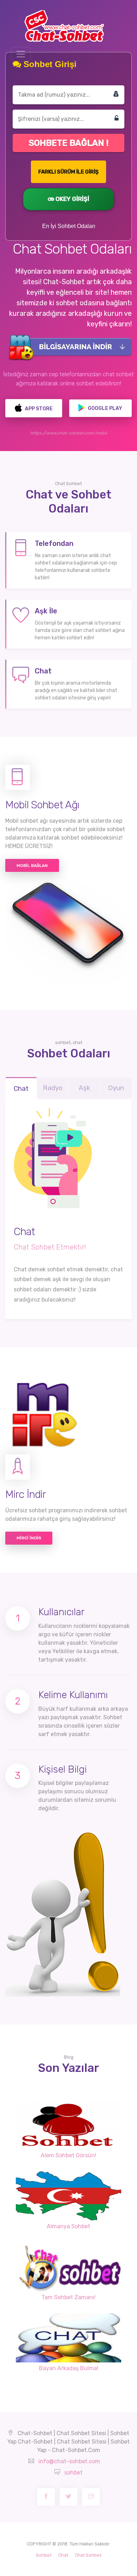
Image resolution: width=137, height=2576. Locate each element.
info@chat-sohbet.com (69, 2461)
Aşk (84, 1088)
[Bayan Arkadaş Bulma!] (68, 2338)
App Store (38, 409)
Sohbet (44, 2555)
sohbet (73, 2473)
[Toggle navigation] (21, 54)
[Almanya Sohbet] (68, 2196)
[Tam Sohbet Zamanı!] (68, 2267)
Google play (105, 408)
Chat (21, 1088)
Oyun (116, 1088)
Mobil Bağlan (32, 866)
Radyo (53, 1088)
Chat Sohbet (88, 2555)
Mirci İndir (29, 1538)
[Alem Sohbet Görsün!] (68, 2125)
